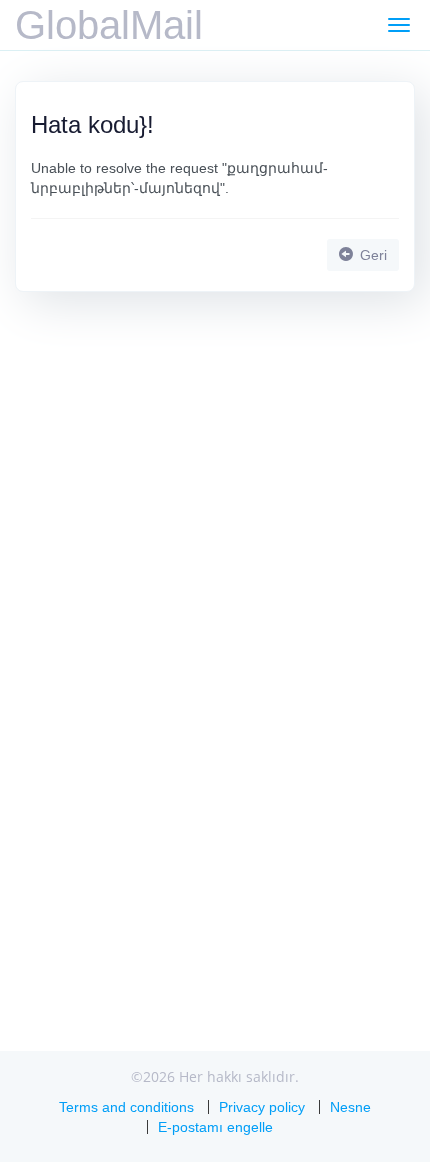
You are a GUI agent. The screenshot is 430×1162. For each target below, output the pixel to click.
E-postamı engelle (215, 1127)
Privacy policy (262, 1107)
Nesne (350, 1107)
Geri (371, 255)
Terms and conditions (126, 1107)
